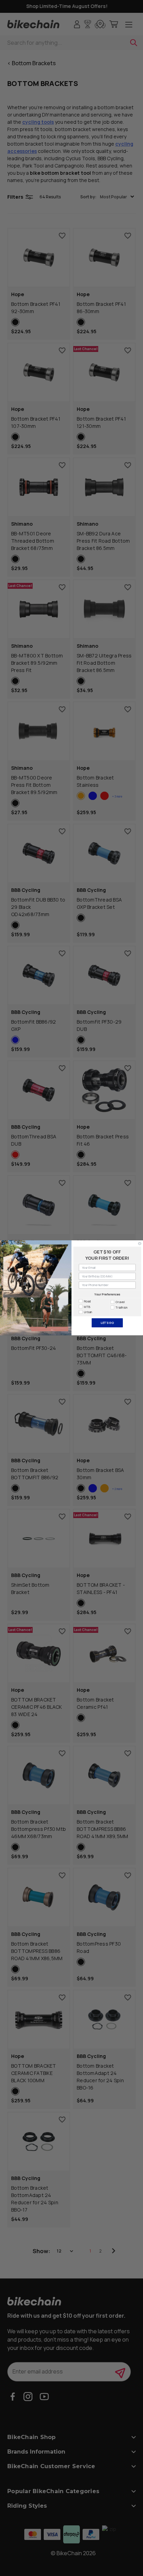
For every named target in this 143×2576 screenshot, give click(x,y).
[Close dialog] (140, 1244)
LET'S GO (107, 1323)
